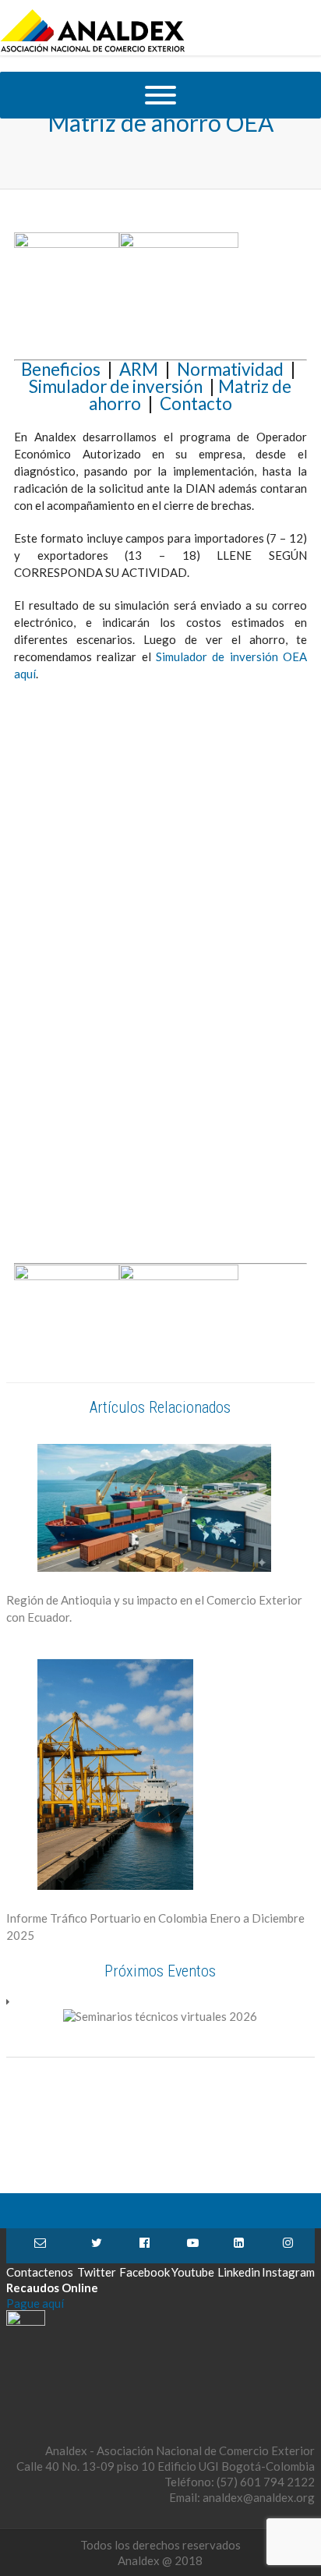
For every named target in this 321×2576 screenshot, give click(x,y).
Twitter (96, 2246)
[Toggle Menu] (160, 95)
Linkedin (239, 2246)
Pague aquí (35, 2303)
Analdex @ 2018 (160, 2560)
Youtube (193, 2246)
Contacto (196, 403)
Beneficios (64, 369)
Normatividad (230, 369)
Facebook (145, 2246)
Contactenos (40, 2246)
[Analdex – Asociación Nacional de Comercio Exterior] (93, 50)
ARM (142, 369)
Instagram (288, 2246)
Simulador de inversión (116, 386)
